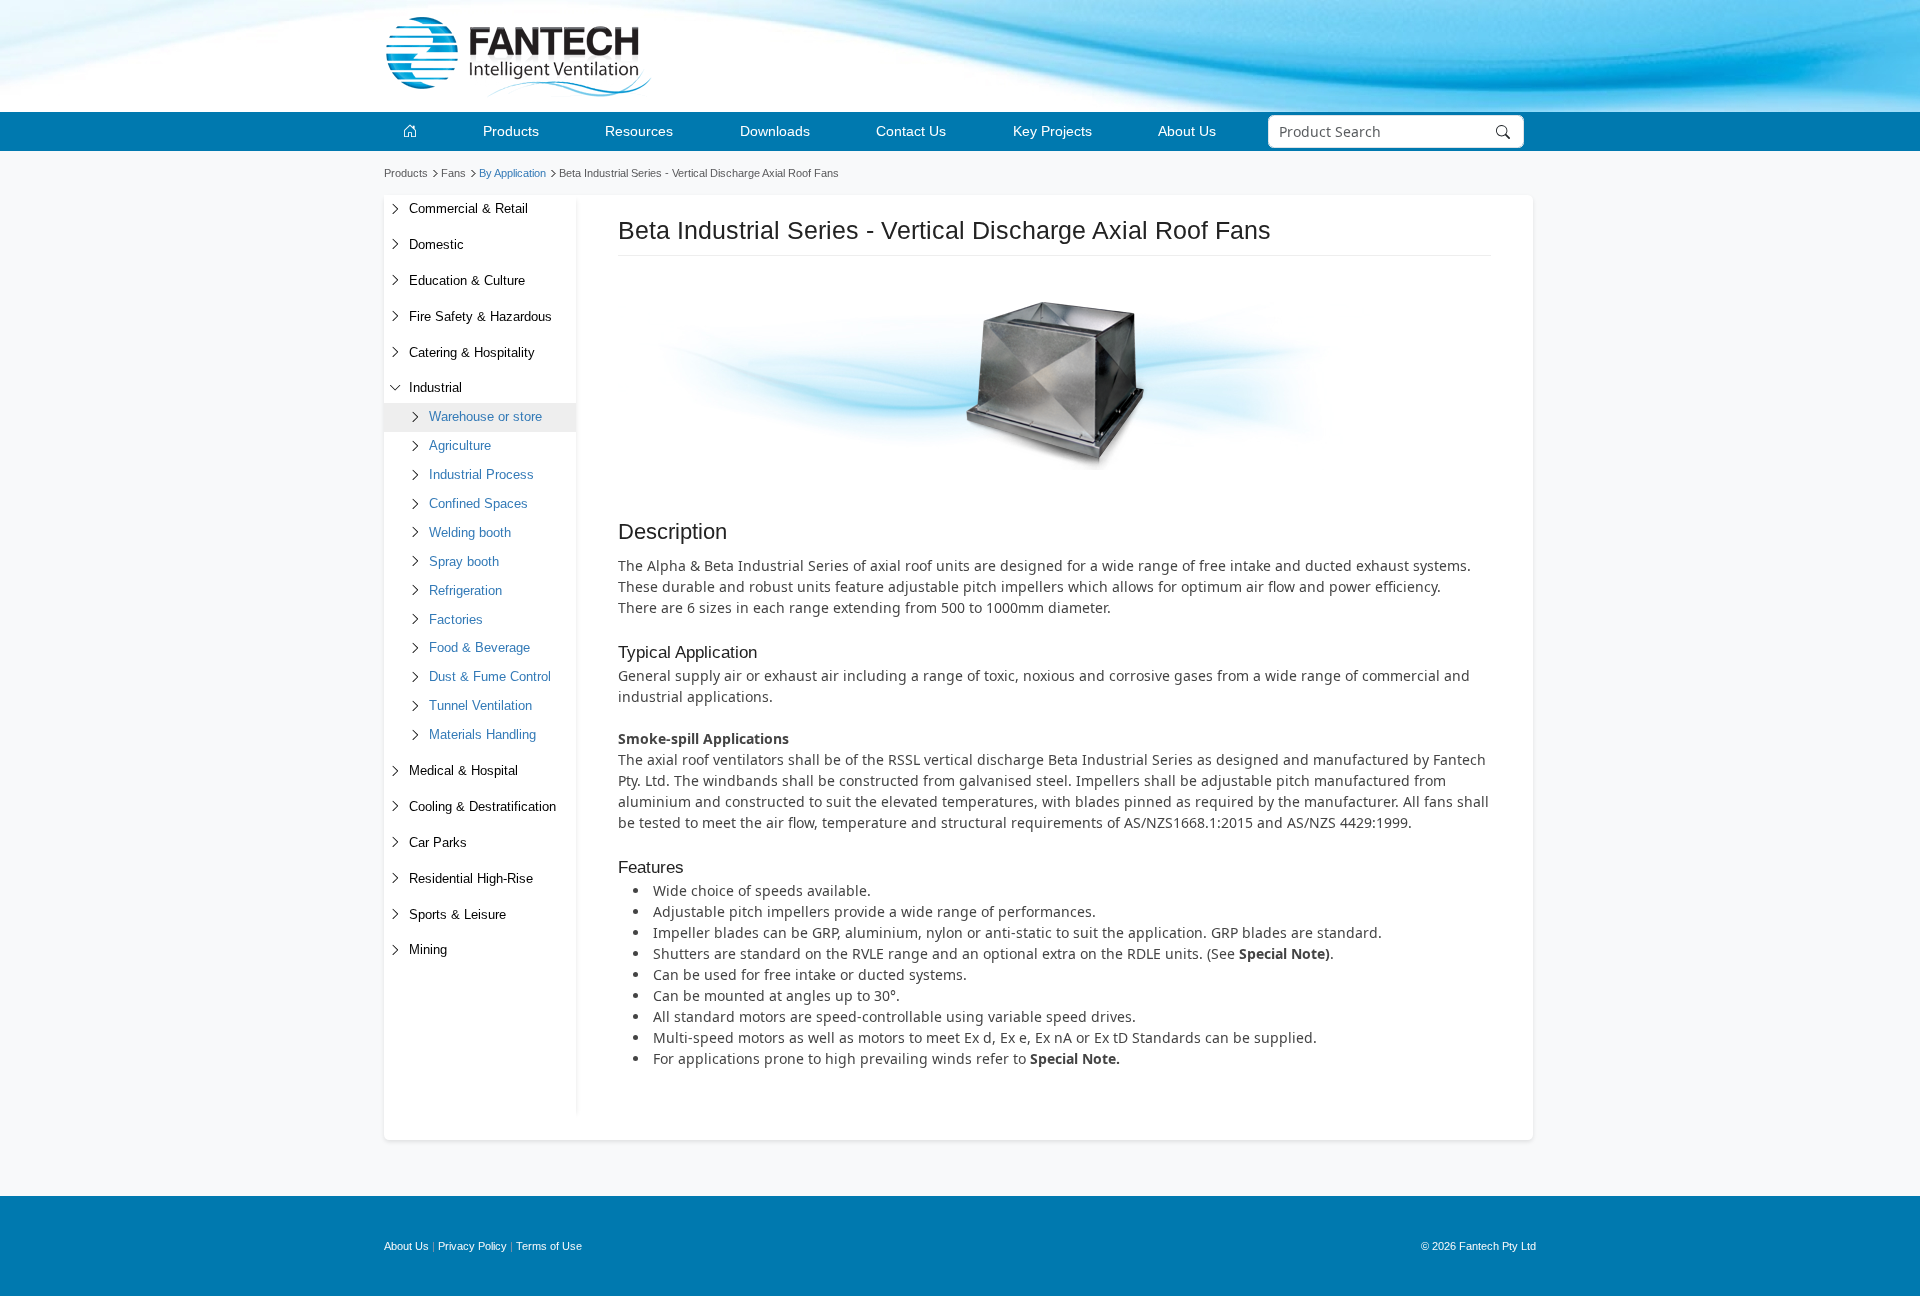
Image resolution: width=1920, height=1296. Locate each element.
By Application (512, 173)
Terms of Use (549, 1246)
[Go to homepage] (413, 131)
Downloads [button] (775, 131)
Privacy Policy (472, 1246)
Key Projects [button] (1052, 131)
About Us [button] (1187, 131)
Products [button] (511, 131)
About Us (406, 1246)
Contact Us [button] (911, 131)
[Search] (1505, 132)
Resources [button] (639, 131)
